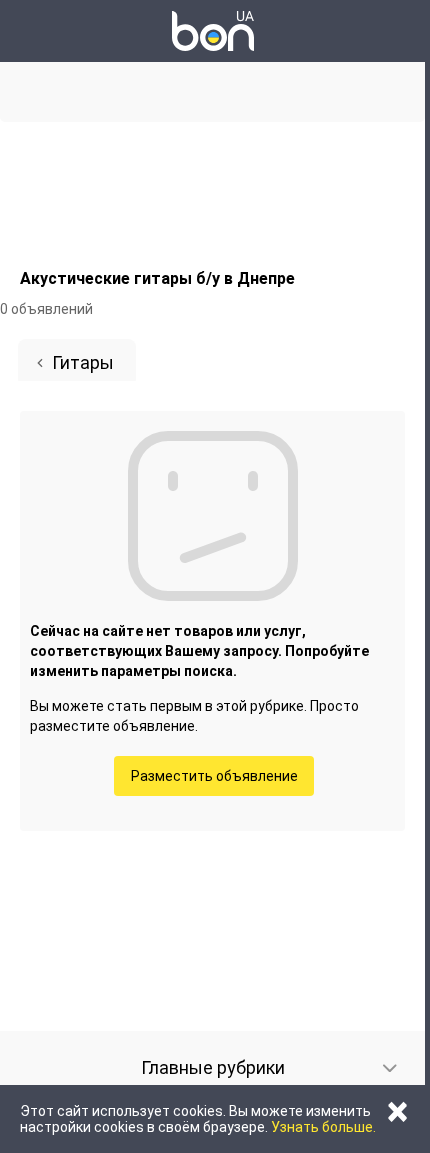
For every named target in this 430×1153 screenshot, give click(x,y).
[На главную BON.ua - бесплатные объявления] (213, 31)
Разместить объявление (214, 776)
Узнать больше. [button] (323, 1127)
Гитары (83, 362)
